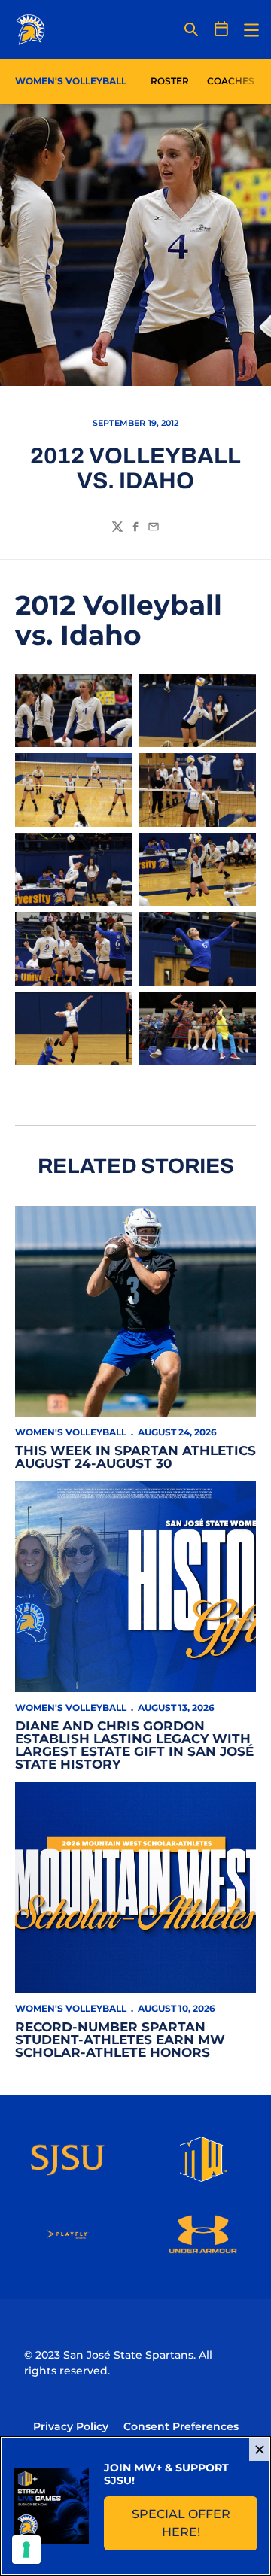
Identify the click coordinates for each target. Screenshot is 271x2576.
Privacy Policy (71, 2426)
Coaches (231, 81)
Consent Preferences (181, 2426)
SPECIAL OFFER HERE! (195, 2523)
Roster (170, 81)
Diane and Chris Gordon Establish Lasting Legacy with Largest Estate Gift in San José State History (134, 1745)
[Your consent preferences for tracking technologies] (26, 2550)
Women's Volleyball (71, 1432)
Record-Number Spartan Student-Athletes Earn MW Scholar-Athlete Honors (120, 2040)
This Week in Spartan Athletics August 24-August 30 (135, 1457)
